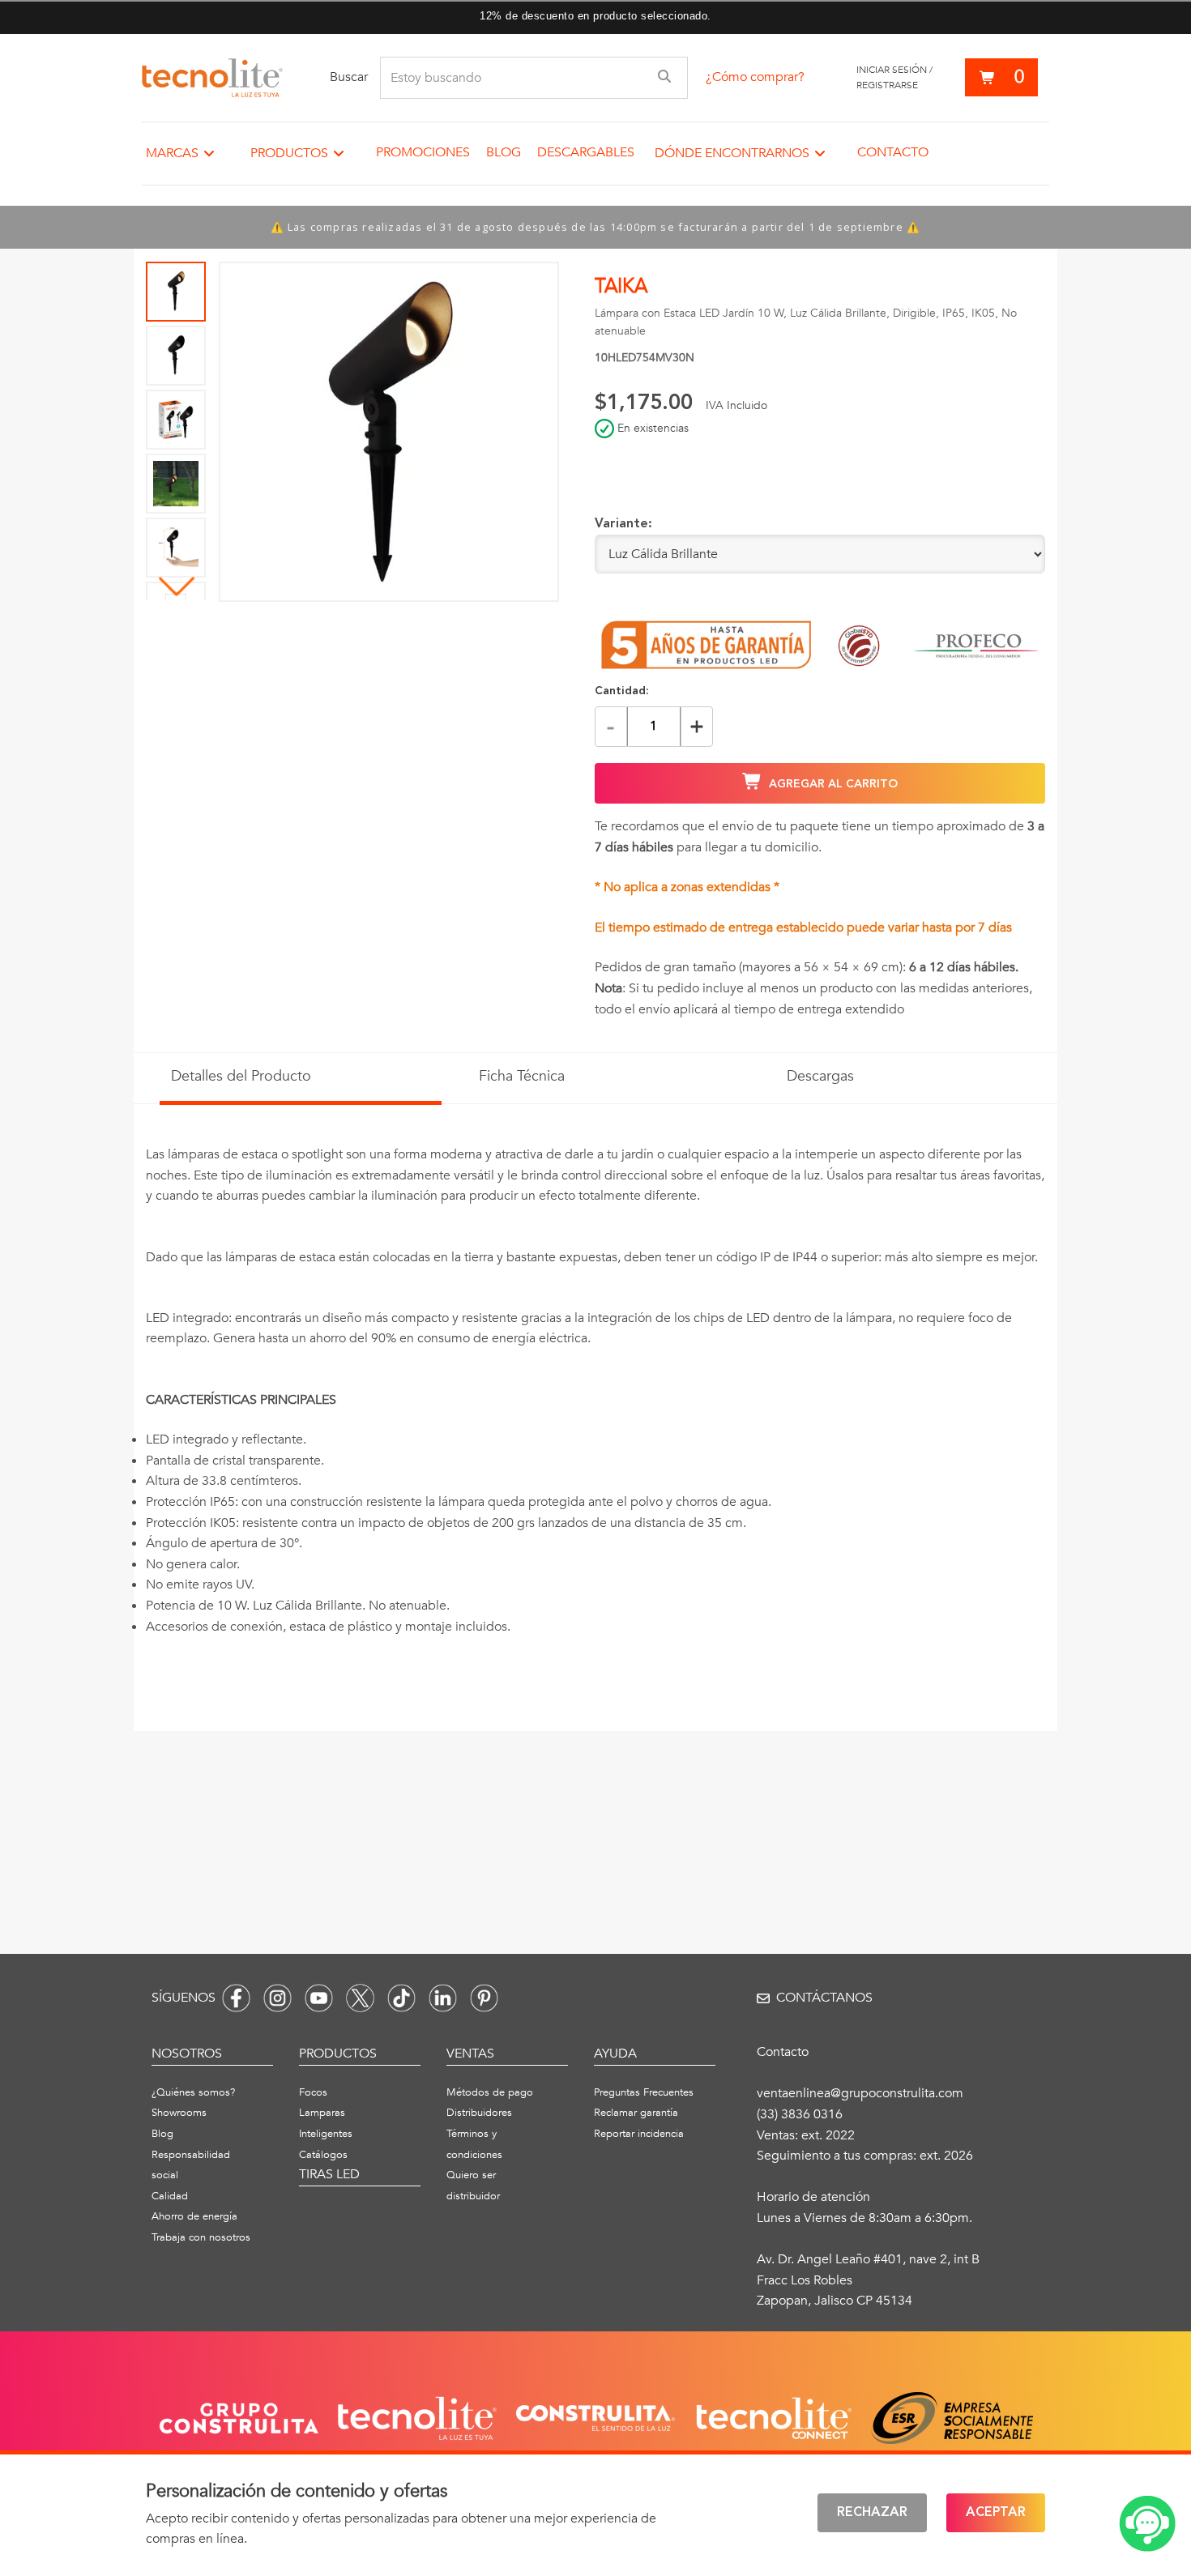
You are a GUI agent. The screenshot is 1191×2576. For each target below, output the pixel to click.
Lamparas (322, 2113)
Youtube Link (319, 1998)
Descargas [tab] (820, 1076)
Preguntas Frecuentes (644, 2092)
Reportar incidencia (639, 2134)
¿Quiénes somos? (193, 2092)
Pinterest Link (484, 1998)
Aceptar (996, 2513)
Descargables (586, 152)
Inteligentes (326, 2134)
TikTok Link (401, 1998)
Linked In (443, 1998)
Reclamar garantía (636, 2113)
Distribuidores (479, 2113)
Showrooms (179, 2113)
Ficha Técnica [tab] (522, 1076)
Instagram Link (277, 1998)
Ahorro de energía (194, 2216)
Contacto (893, 152)
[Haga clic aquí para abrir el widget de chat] (1147, 2524)
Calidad (170, 2196)
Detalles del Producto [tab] (241, 1076)
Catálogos (323, 2155)
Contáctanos (824, 1998)
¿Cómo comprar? (755, 77)
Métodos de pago (490, 2092)
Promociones (423, 152)
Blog (504, 152)
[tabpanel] (595, 1410)
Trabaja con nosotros (201, 2237)
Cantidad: (622, 691)
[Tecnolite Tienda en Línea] (212, 78)
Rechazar (872, 2513)
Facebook (236, 1998)
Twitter (360, 1998)
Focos (313, 2092)
